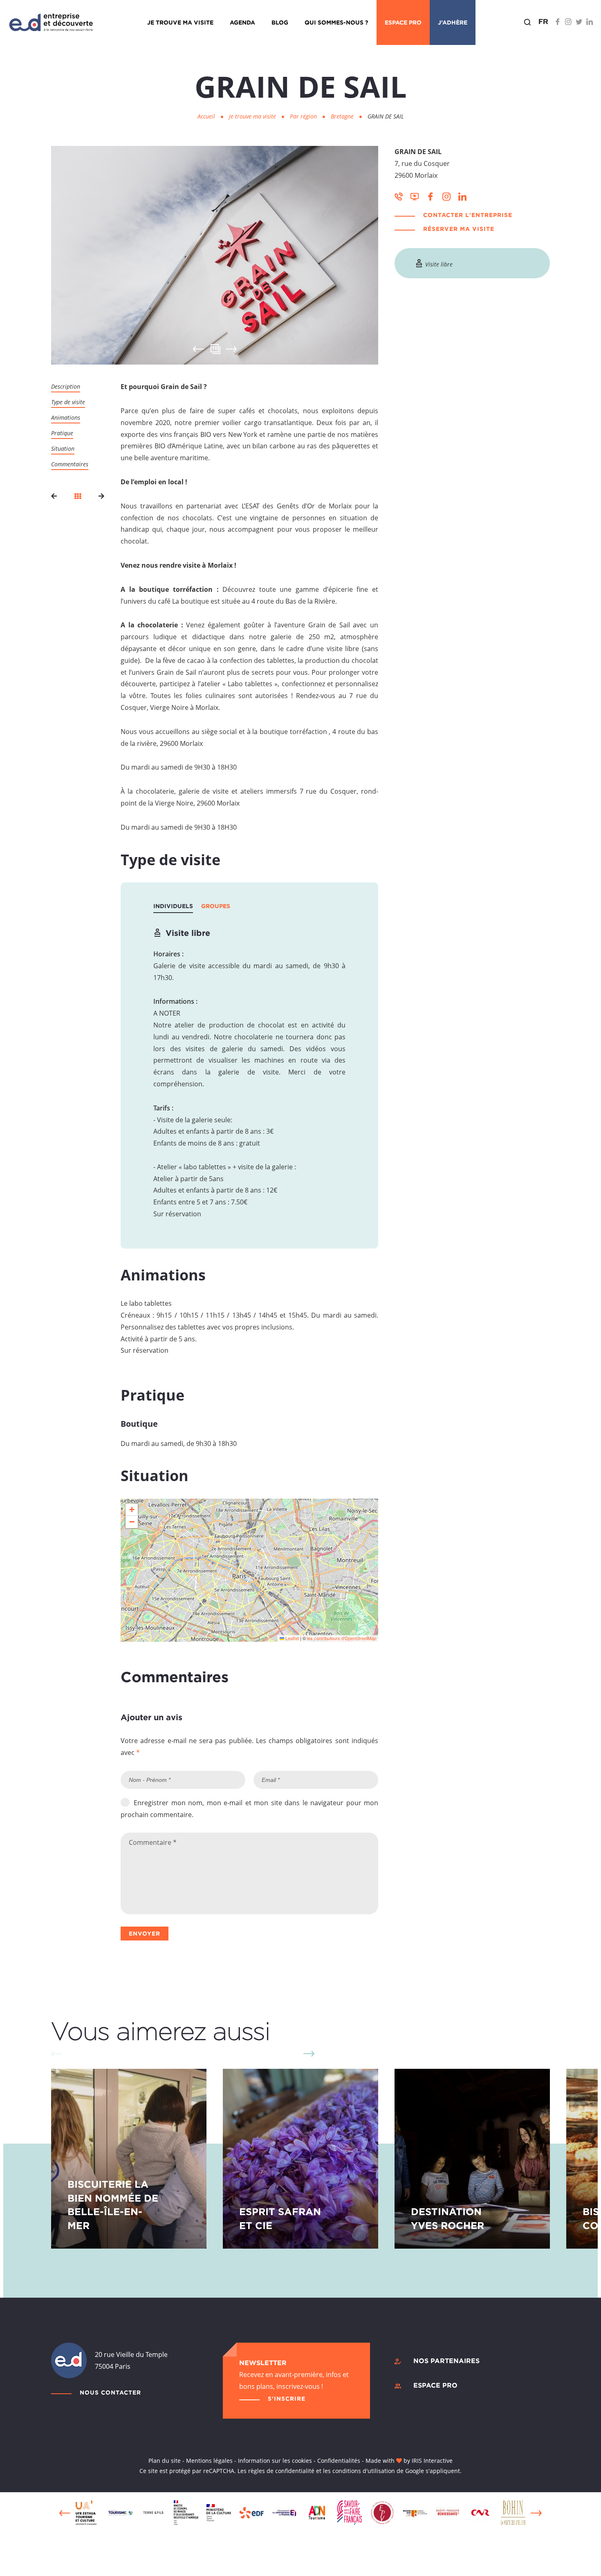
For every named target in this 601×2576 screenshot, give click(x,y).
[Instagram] (568, 22)
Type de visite (68, 402)
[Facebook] (558, 22)
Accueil (206, 116)
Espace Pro (403, 22)
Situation (63, 449)
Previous (65, 2513)
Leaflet (292, 1638)
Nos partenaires (446, 2361)
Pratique (62, 433)
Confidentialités (339, 2461)
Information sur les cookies (275, 2461)
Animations (66, 417)
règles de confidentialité (281, 2471)
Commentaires (70, 464)
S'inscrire (287, 2398)
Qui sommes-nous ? (336, 22)
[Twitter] (579, 22)
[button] (132, 1510)
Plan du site (165, 2461)
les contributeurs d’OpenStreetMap (342, 1638)
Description (66, 386)
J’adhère (453, 22)
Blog (280, 22)
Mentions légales (209, 2461)
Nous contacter (110, 2392)
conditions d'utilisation (364, 2471)
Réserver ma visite (459, 229)
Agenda (242, 22)
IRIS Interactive (432, 2461)
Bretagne (343, 116)
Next (231, 349)
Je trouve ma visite (180, 22)
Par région (304, 116)
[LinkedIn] (590, 22)
